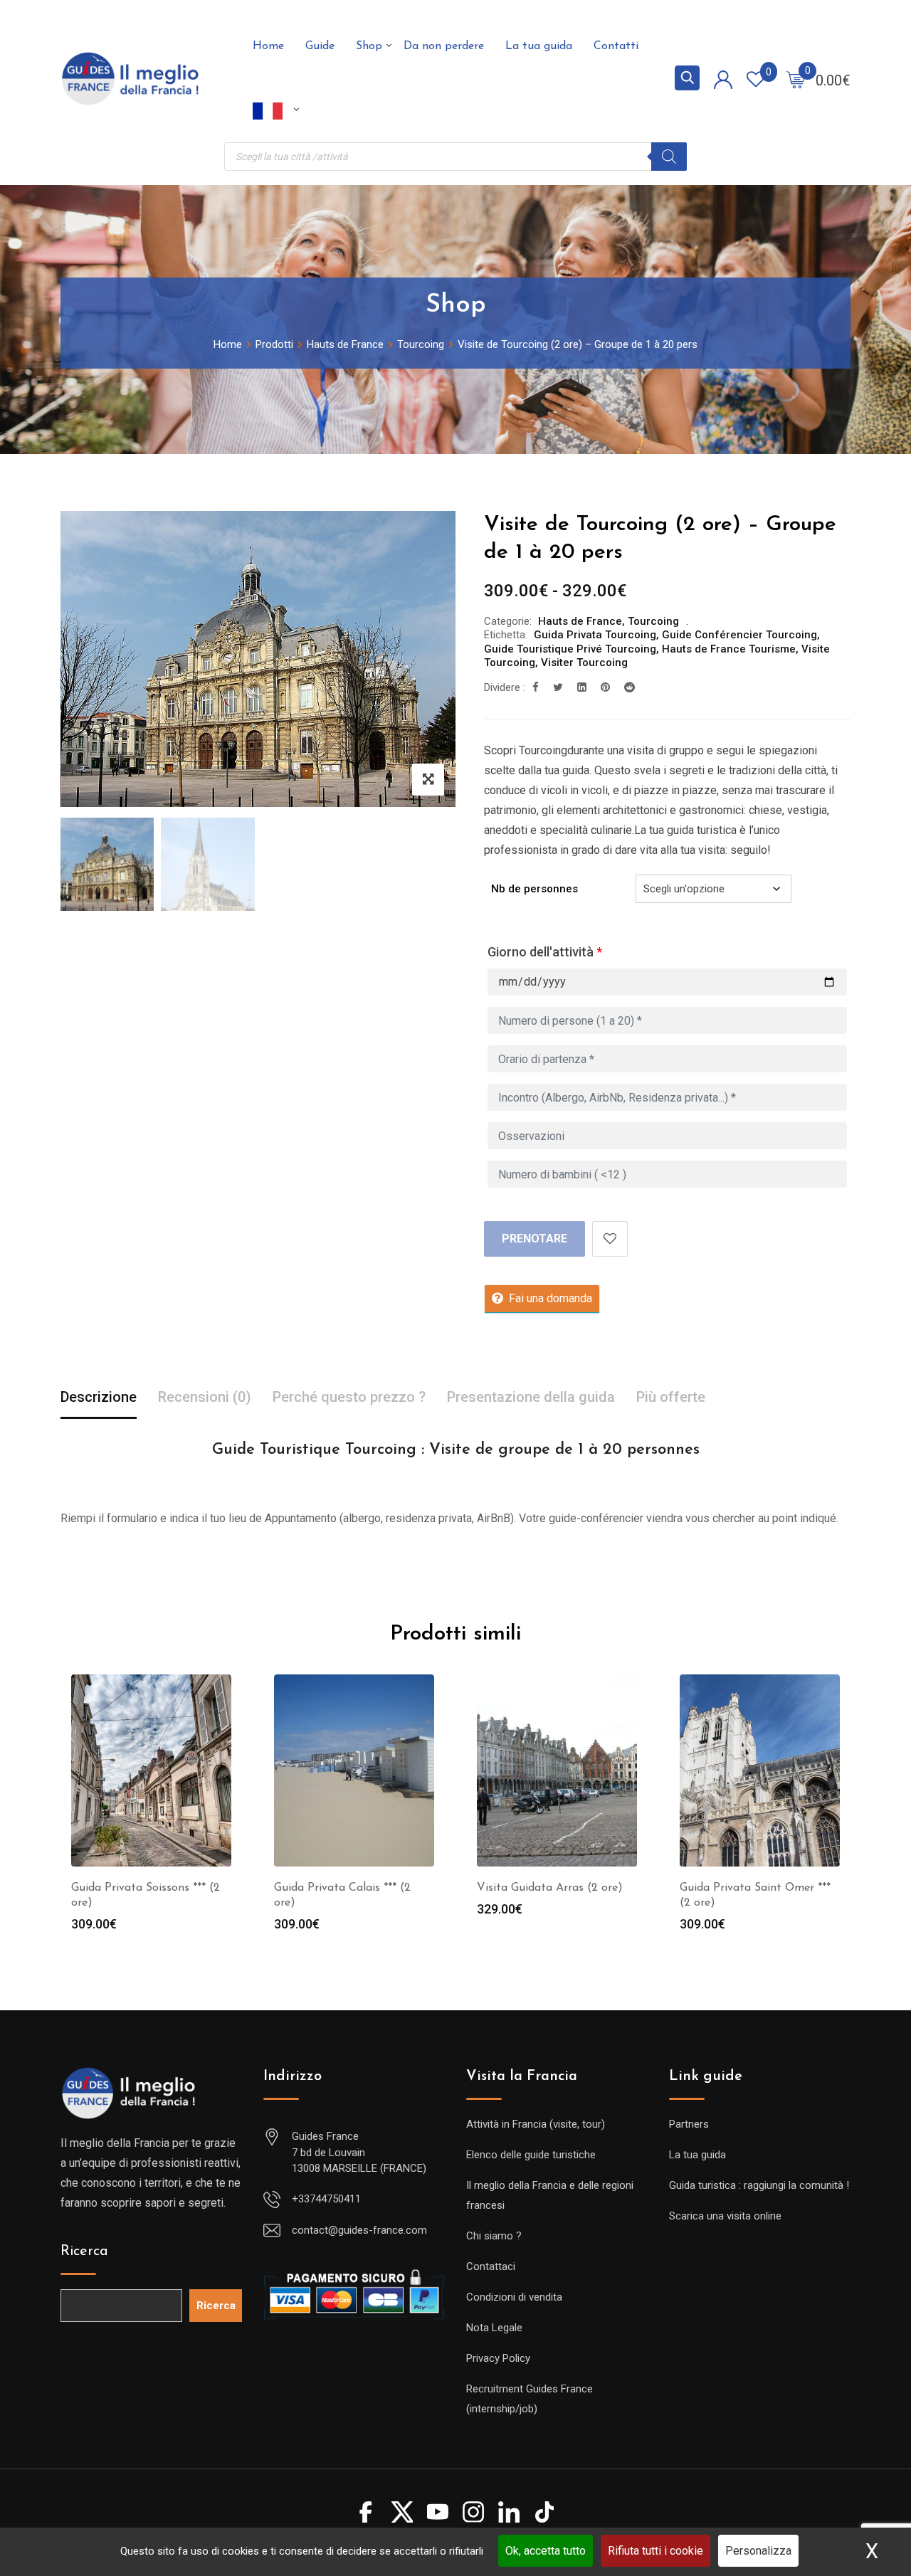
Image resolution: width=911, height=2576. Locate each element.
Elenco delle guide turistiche (531, 2155)
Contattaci (491, 2266)
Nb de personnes (535, 889)
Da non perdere (444, 46)
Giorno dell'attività (545, 952)
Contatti (616, 46)
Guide (320, 46)
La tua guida (539, 46)
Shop (369, 46)
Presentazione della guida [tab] (531, 1397)
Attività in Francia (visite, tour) (536, 2124)
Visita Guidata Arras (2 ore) (550, 1888)
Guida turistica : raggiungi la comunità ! (759, 2185)
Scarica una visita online (725, 2216)
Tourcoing (653, 621)
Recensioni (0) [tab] (205, 1397)
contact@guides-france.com (359, 2230)
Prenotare (535, 1239)
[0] (796, 79)
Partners (689, 2124)
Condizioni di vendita (514, 2297)
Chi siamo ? (494, 2236)
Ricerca (84, 2252)
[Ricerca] (669, 157)
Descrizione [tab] (99, 1397)
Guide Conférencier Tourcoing (739, 635)
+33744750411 (326, 2199)
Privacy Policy (498, 2358)
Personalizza (758, 2551)
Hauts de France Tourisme (729, 649)
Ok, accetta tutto (546, 2551)
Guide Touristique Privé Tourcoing (570, 649)
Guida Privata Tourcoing (595, 635)
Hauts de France (580, 621)
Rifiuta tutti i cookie (655, 2551)
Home (268, 46)
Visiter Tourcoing (584, 663)
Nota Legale (494, 2328)
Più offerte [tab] (671, 1397)
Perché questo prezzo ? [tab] (349, 1397)
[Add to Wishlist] (610, 1239)
